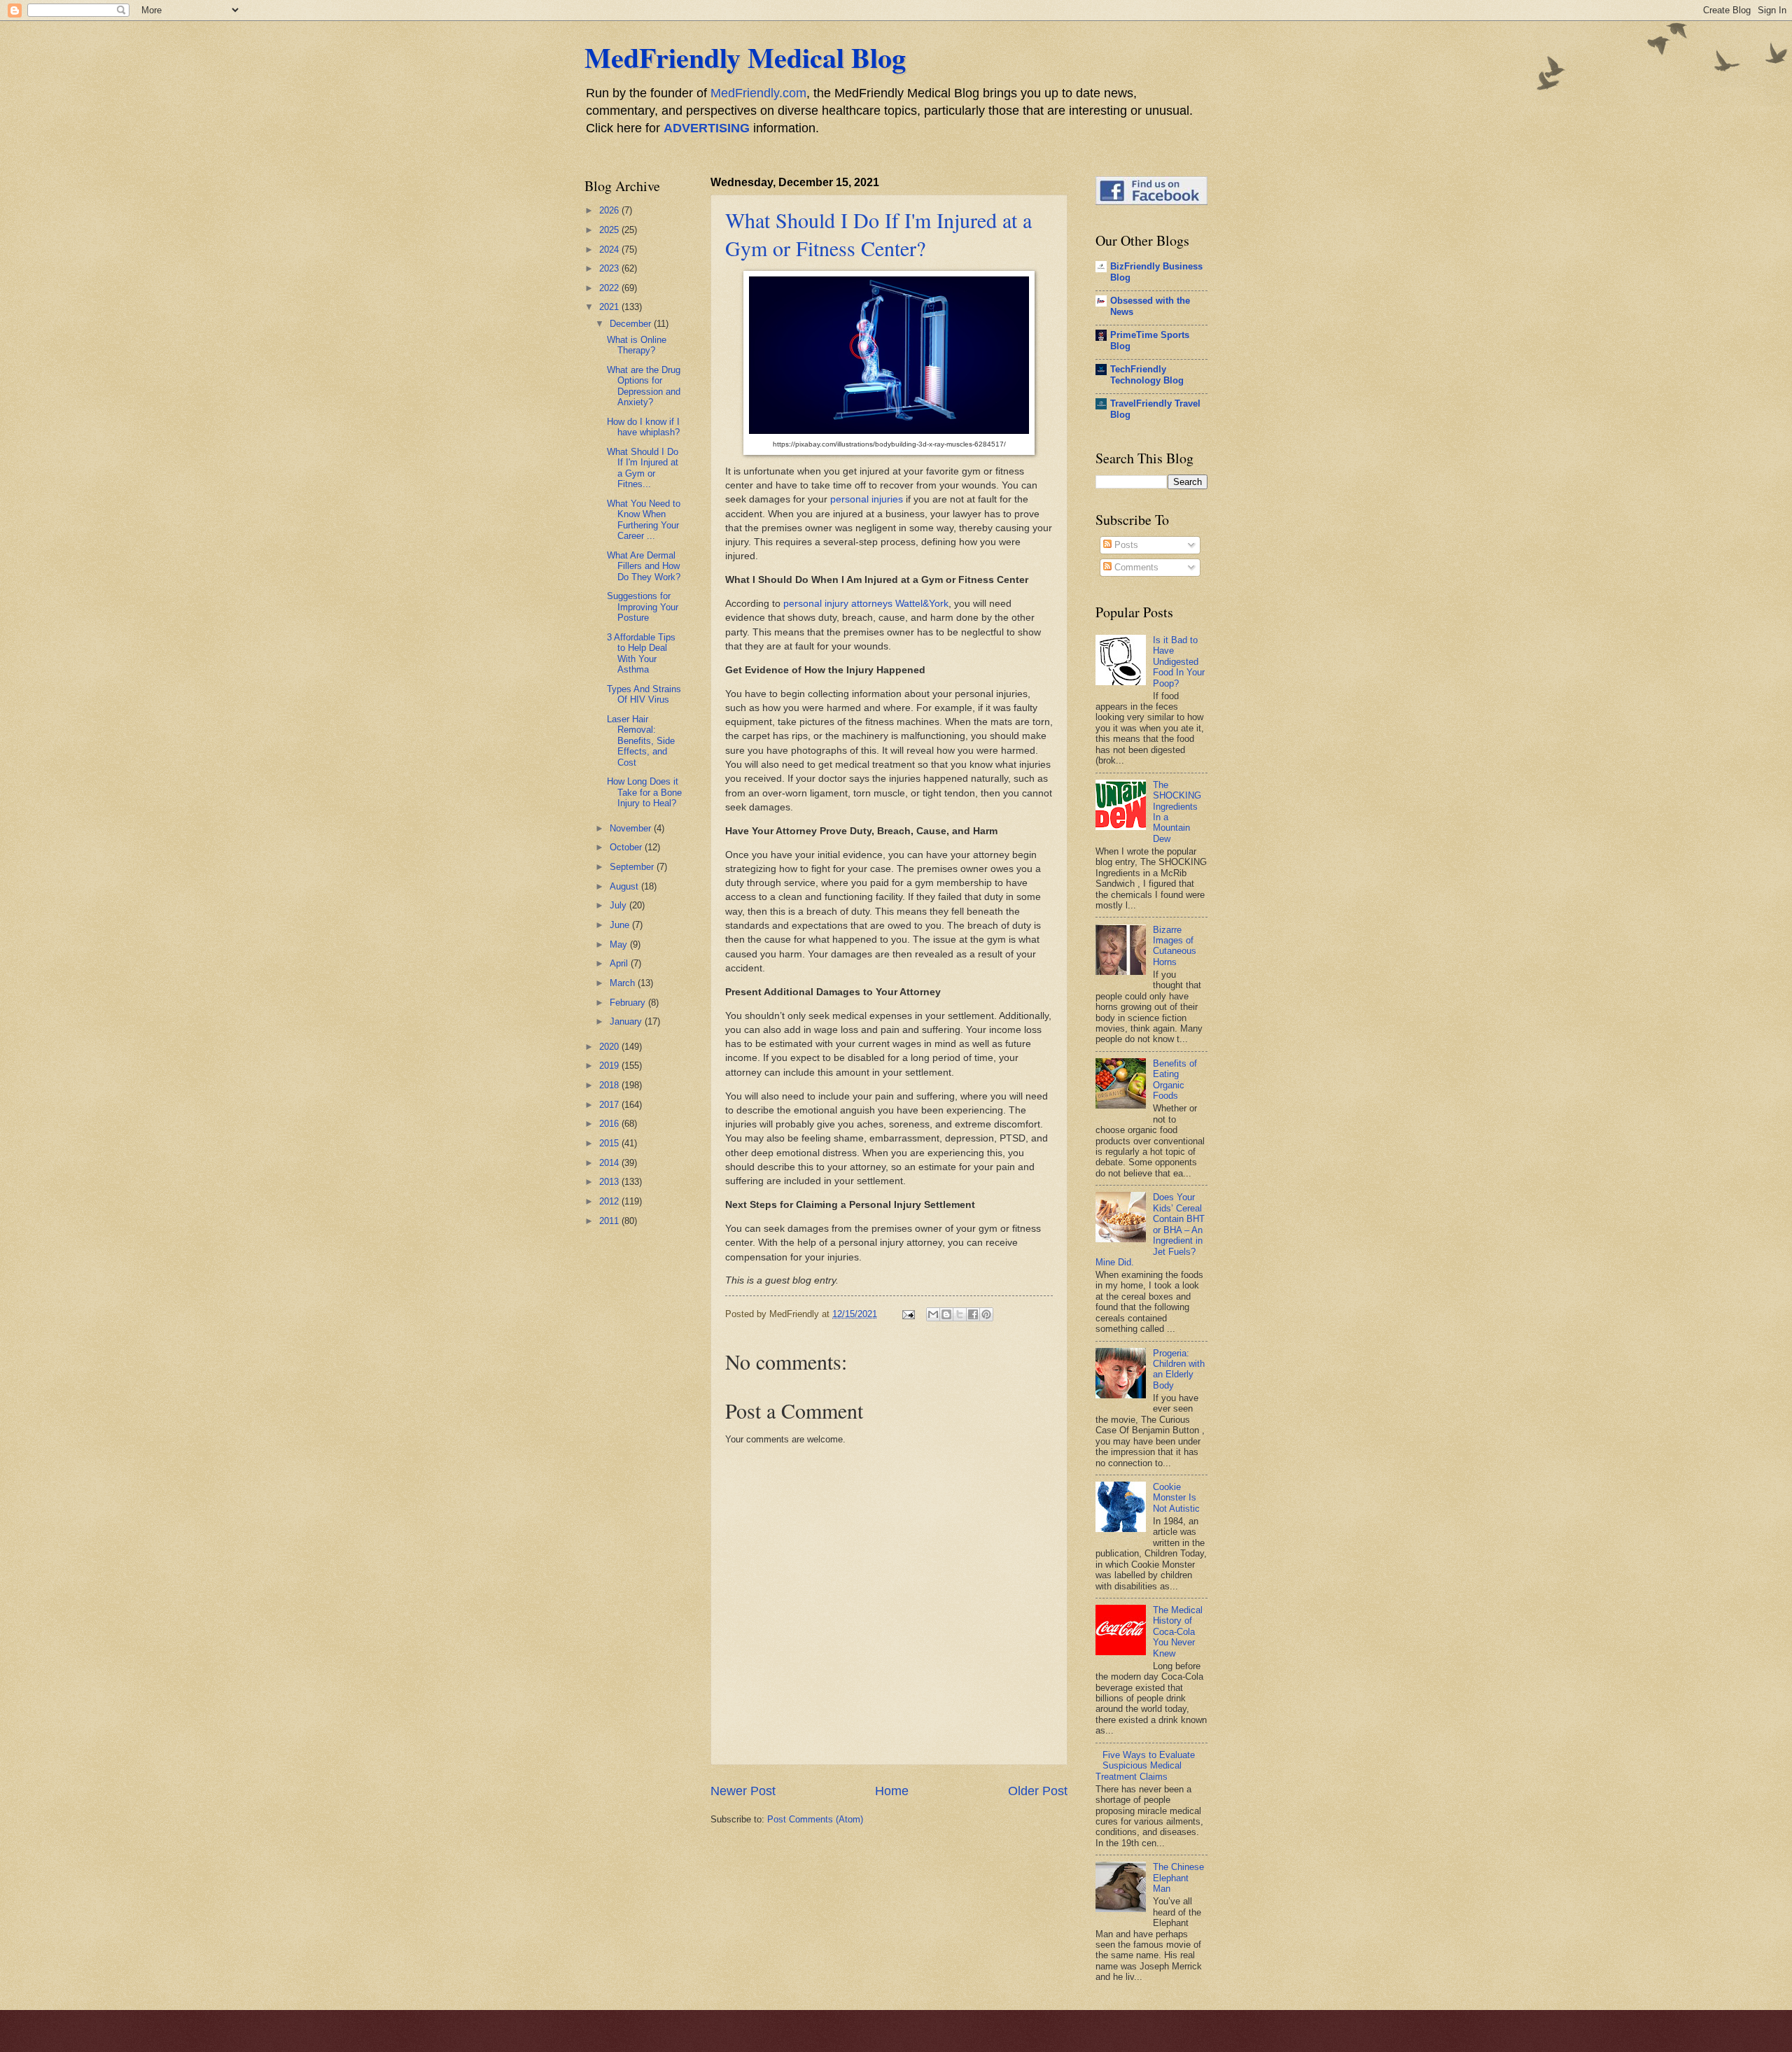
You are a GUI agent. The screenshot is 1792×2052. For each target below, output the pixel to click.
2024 (610, 250)
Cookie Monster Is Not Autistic (1176, 1498)
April (620, 963)
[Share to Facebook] (973, 1314)
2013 (610, 1182)
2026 (610, 210)
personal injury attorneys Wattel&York (866, 604)
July (619, 905)
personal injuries (867, 499)
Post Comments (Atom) (815, 1819)
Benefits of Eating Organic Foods (1175, 1080)
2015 (610, 1143)
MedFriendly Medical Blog (745, 57)
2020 (610, 1047)
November (632, 828)
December (632, 324)
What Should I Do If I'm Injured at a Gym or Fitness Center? (878, 234)
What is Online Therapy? (637, 345)
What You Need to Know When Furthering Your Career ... (644, 520)
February (629, 1003)
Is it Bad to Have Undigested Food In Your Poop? (1179, 662)
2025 (610, 230)
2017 (610, 1105)
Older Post (1038, 1791)
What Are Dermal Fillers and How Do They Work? (644, 566)
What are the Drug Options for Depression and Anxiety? (644, 386)
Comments (1135, 567)
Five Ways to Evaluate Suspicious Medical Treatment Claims (1145, 1766)
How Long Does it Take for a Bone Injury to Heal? (644, 792)
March (624, 983)
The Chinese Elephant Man (1178, 1878)
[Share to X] (960, 1314)
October (627, 847)
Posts (1125, 545)
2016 (610, 1124)
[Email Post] (908, 1314)
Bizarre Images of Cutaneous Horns (1175, 946)
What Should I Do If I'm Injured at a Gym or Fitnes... (643, 468)
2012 (610, 1201)
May (620, 944)
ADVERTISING (707, 128)
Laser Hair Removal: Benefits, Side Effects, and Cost (641, 741)
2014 (610, 1163)
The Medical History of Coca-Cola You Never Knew (1178, 1632)
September (633, 867)
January (627, 1021)
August (625, 886)
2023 (610, 268)
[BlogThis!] (946, 1314)
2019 (610, 1066)
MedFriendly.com (758, 93)
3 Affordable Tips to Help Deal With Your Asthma (641, 653)
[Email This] (933, 1314)
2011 (610, 1221)
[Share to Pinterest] (986, 1314)
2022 (610, 288)
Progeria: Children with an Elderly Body (1179, 1369)
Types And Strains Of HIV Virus (644, 694)
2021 (610, 307)
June (621, 925)
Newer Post (743, 1791)
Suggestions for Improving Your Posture (643, 607)
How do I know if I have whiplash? (643, 427)
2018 (610, 1085)
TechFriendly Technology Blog (1147, 375)
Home (892, 1791)
